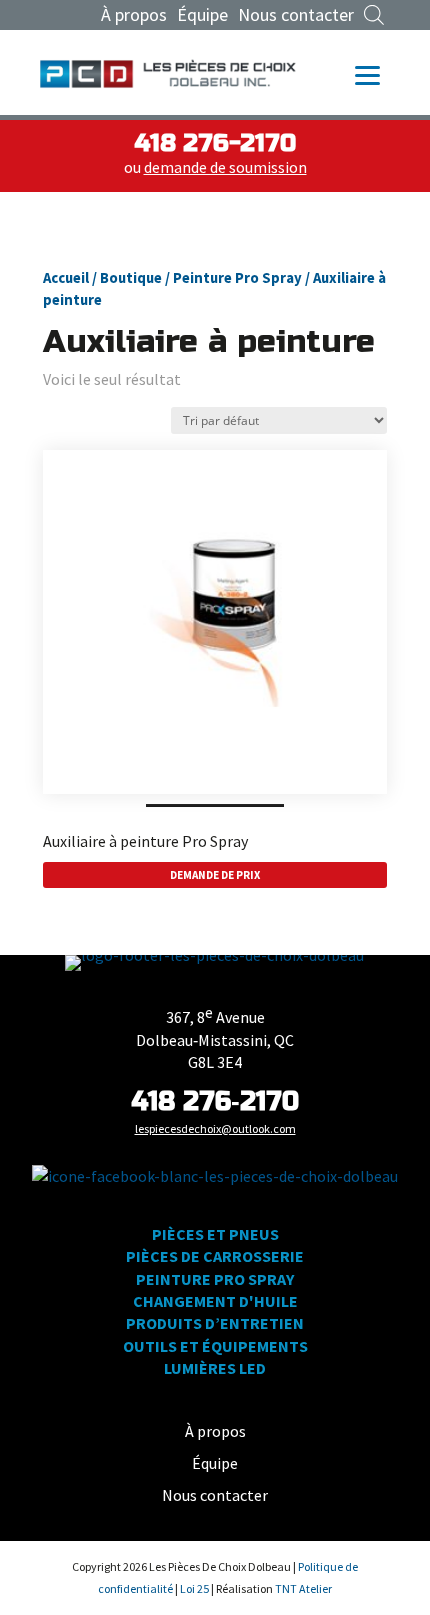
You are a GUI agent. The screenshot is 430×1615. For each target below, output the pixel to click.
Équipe (202, 15)
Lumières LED (215, 1368)
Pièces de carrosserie (215, 1256)
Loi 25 (195, 1588)
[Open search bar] (374, 15)
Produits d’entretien (215, 1323)
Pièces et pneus (215, 1234)
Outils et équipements (215, 1346)
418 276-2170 (215, 143)
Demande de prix (215, 875)
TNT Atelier (303, 1588)
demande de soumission (225, 167)
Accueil (66, 278)
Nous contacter (296, 15)
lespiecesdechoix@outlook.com (215, 1128)
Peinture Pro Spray (237, 278)
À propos (134, 15)
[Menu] (367, 73)
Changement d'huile (215, 1301)
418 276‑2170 (215, 1101)
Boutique (131, 278)
